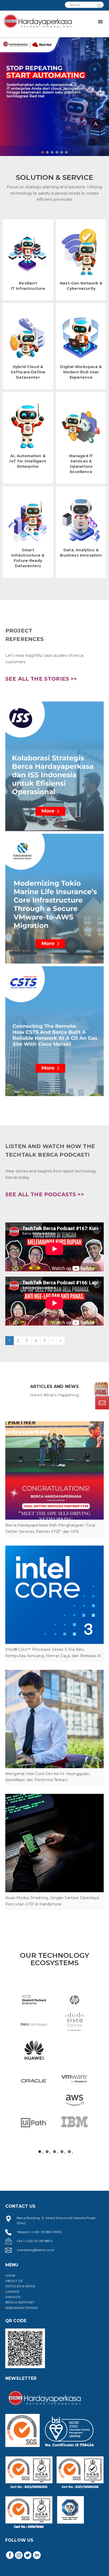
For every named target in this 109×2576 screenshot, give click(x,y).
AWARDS (13, 2297)
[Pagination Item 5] (69, 2152)
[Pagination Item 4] (62, 2152)
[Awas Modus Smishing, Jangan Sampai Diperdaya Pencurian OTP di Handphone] (54, 1843)
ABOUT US (14, 2281)
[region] (54, 91)
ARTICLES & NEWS (20, 2286)
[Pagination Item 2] (47, 2152)
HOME (11, 2275)
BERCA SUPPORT (20, 2302)
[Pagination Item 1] (40, 2152)
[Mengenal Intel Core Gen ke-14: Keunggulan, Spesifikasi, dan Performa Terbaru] (54, 1719)
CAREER (12, 2292)
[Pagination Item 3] (54, 2152)
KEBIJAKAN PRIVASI (22, 2308)
